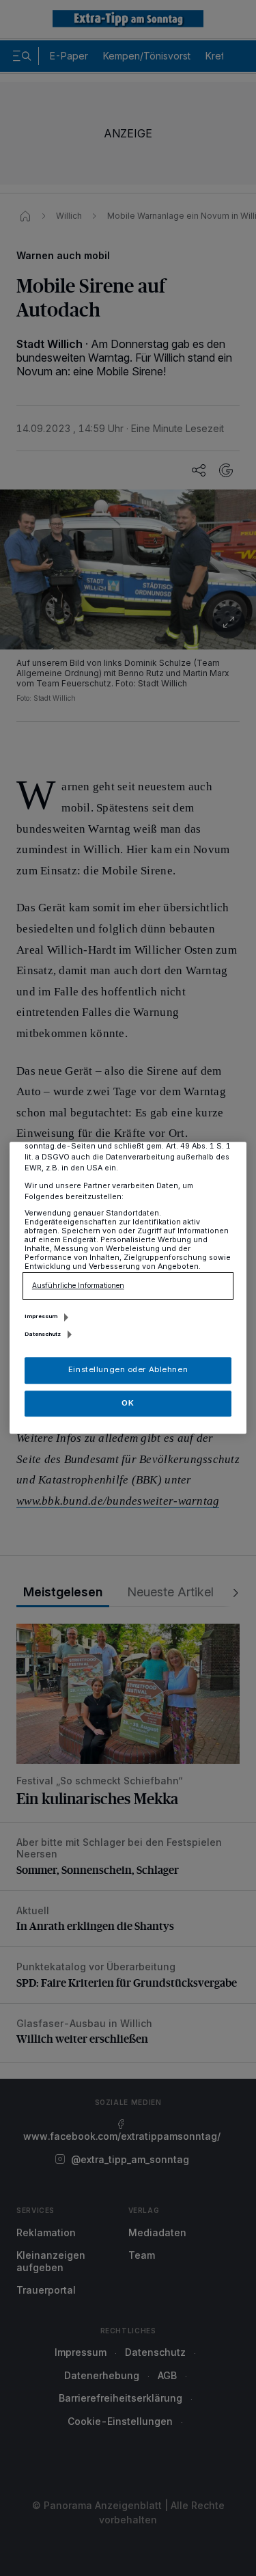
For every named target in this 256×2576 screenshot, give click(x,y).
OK (128, 1403)
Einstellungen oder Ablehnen (128, 1370)
